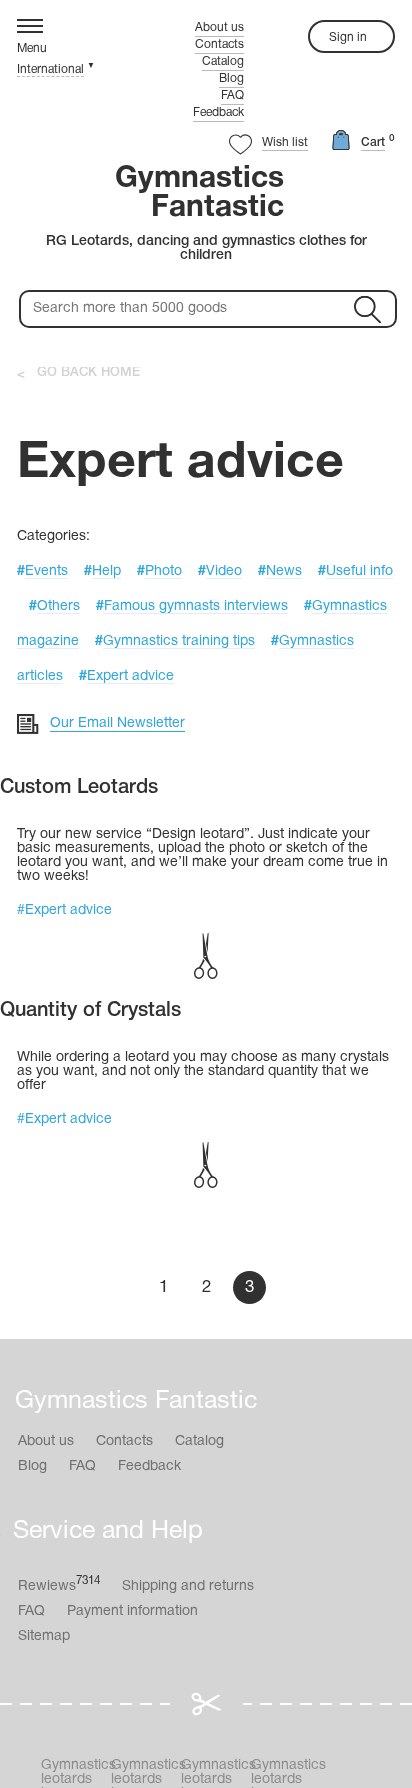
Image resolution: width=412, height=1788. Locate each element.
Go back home (88, 372)
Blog (231, 78)
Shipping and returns (188, 1586)
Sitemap (44, 1636)
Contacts (219, 44)
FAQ (232, 95)
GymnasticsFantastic (199, 194)
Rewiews (59, 1584)
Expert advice (68, 910)
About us (219, 27)
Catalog (223, 61)
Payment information (132, 1611)
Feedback (218, 112)
